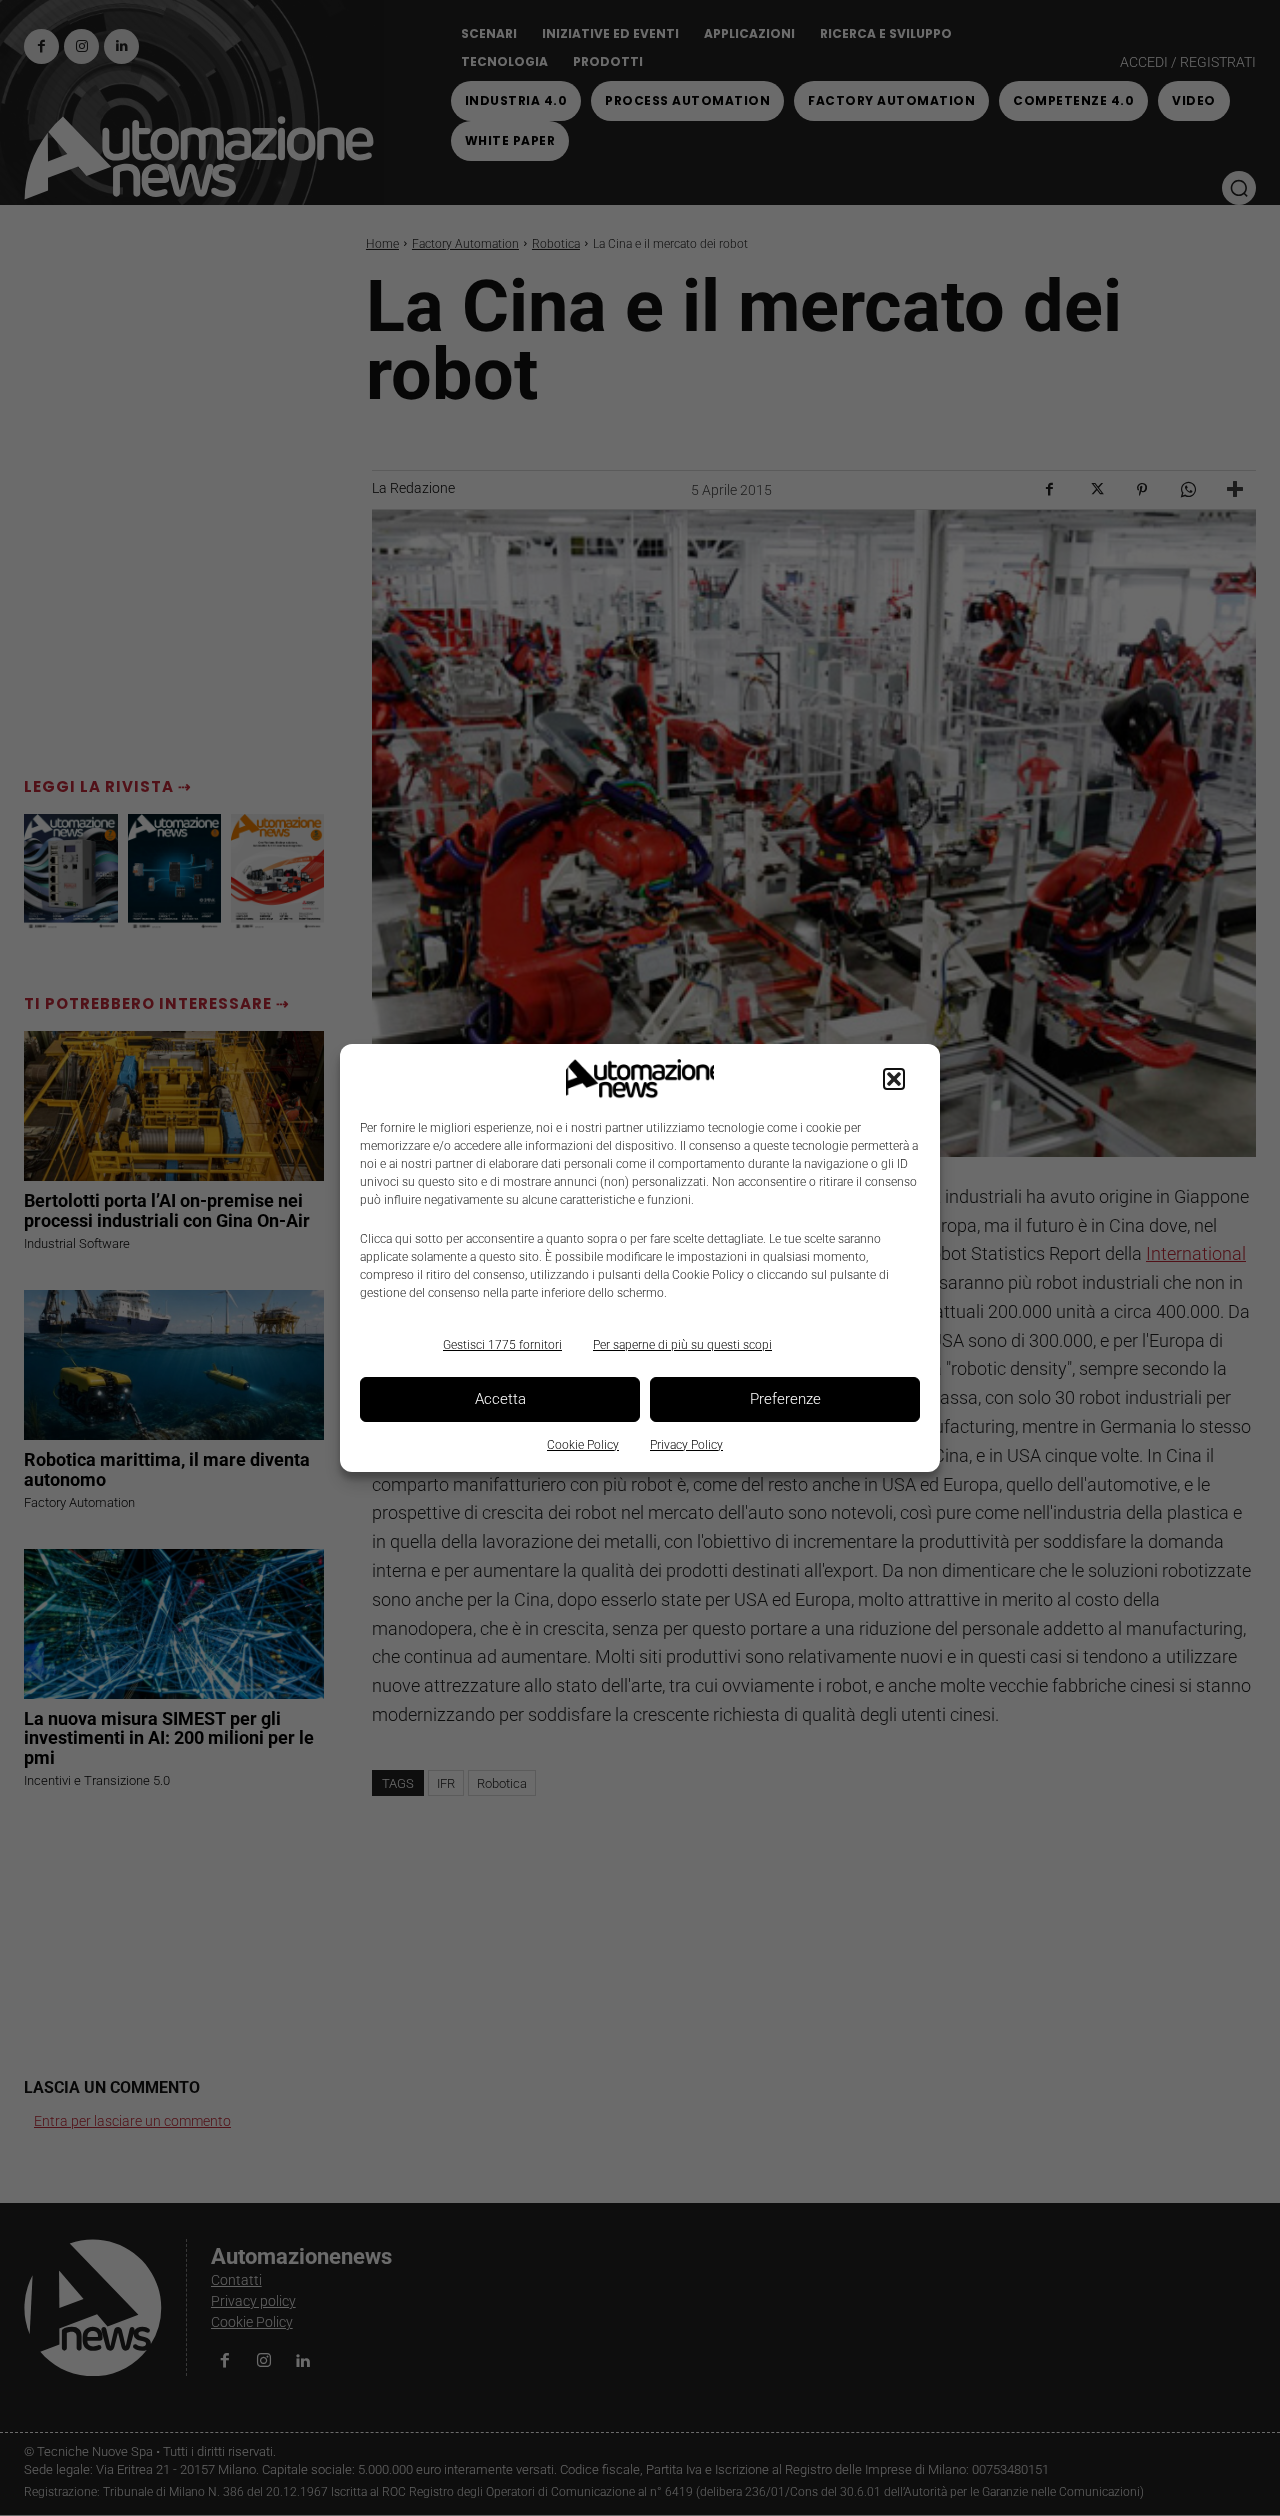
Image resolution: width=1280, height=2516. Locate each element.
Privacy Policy (686, 1445)
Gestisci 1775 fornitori (502, 1345)
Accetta (500, 1399)
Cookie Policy (583, 1445)
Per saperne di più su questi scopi (682, 1345)
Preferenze (785, 1399)
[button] (894, 1079)
